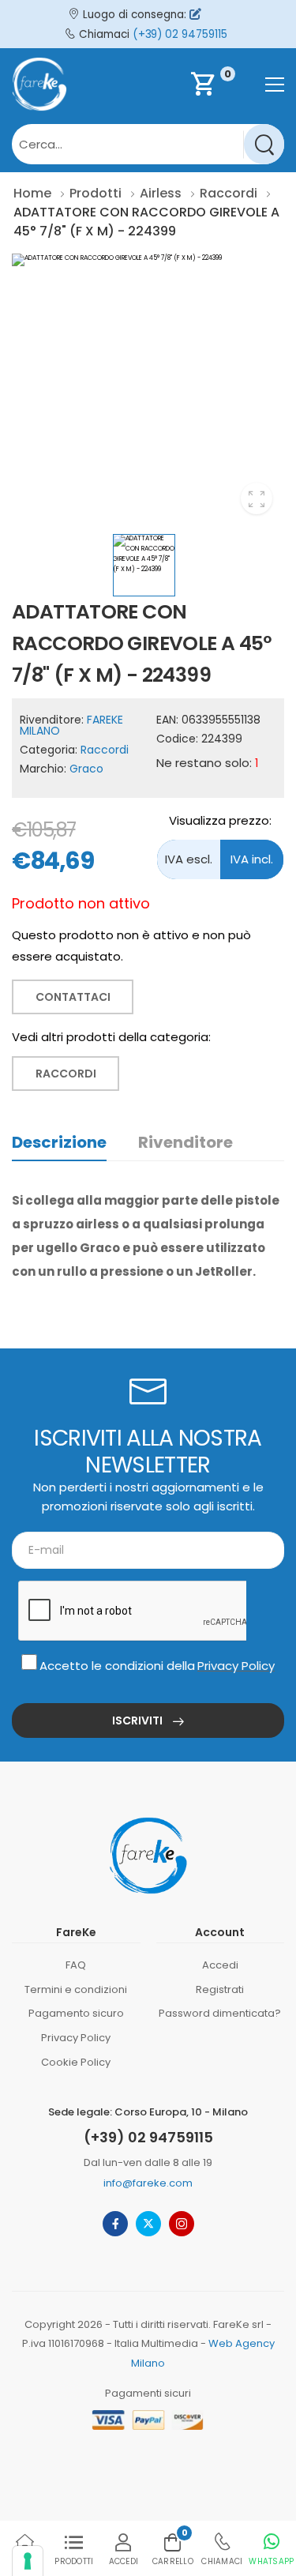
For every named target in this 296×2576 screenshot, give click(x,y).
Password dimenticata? (220, 2013)
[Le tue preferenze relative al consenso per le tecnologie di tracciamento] (28, 2561)
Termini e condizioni (76, 1989)
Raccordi (105, 750)
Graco (86, 769)
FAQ (76, 1965)
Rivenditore (185, 1142)
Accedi (220, 1965)
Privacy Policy (236, 1666)
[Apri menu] (275, 85)
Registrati (220, 1989)
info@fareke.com (148, 2183)
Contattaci (73, 997)
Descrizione (59, 1142)
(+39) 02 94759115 (180, 34)
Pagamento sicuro (76, 2013)
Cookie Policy (76, 2062)
